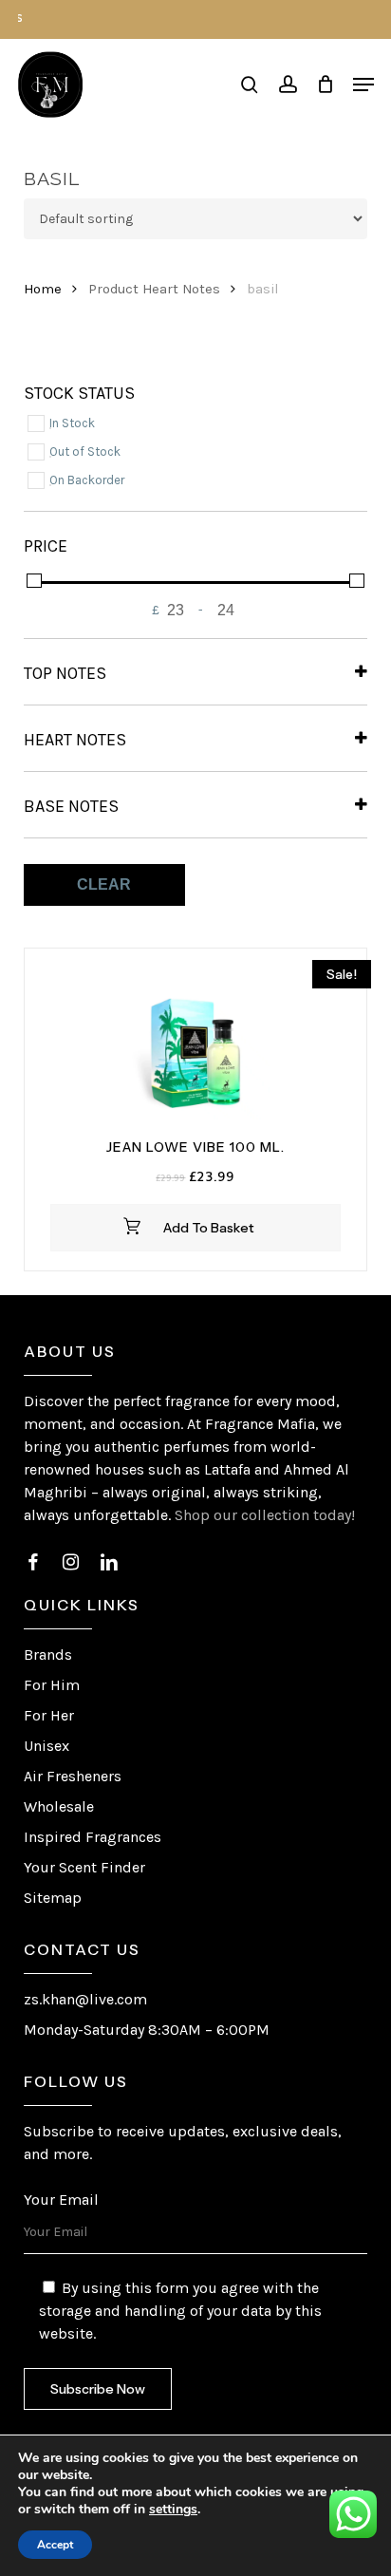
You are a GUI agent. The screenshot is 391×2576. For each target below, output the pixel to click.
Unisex (47, 1746)
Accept (55, 2545)
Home (43, 289)
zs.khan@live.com (85, 1999)
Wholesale (59, 1806)
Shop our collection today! (265, 1515)
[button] (363, 85)
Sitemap (53, 1898)
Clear (104, 884)
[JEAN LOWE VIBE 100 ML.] (196, 1044)
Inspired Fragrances (93, 1837)
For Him (52, 1685)
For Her (49, 1715)
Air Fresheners (73, 1776)
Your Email (61, 2200)
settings (173, 2510)
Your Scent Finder (84, 1867)
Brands (48, 1655)
